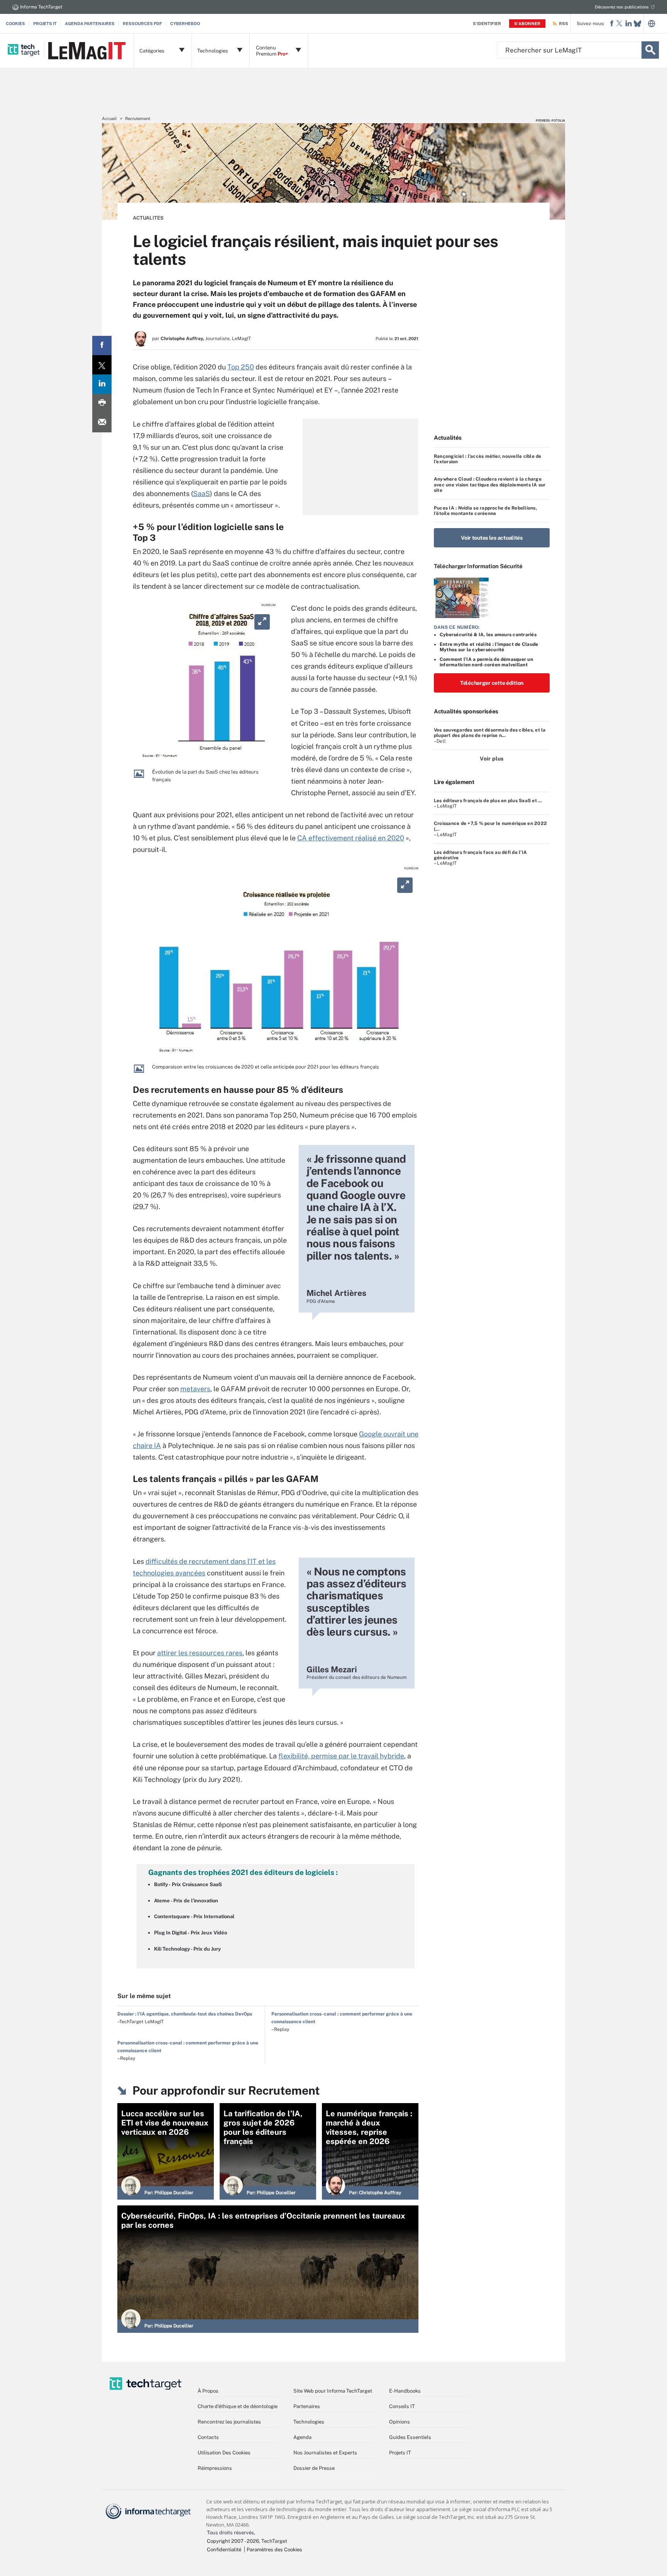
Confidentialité (224, 2550)
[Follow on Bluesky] (637, 24)
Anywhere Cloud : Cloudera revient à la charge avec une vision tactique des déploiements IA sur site (490, 485)
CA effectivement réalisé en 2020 (351, 838)
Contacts (208, 2437)
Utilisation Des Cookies (224, 2453)
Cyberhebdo (185, 24)
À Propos (208, 2391)
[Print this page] (102, 403)
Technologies (309, 2422)
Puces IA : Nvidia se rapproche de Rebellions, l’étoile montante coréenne (485, 511)
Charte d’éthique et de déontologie (238, 2406)
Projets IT (45, 24)
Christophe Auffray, (182, 339)
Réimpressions (215, 2468)
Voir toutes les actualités (492, 538)
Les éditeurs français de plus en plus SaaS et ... (488, 801)
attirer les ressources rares (200, 1653)
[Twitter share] (102, 365)
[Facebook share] (102, 345)
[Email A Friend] (102, 423)
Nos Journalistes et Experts (325, 2453)
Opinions (400, 2422)
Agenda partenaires (90, 24)
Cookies (15, 24)
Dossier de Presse (314, 2468)
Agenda (302, 2437)
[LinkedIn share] (102, 384)
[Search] (650, 50)
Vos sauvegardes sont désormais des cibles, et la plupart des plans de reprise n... (490, 733)
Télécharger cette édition (492, 683)
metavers (195, 1389)
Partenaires (307, 2406)
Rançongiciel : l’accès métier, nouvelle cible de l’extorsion (488, 459)
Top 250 (241, 367)
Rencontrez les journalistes (229, 2422)
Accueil (109, 119)
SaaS (201, 494)
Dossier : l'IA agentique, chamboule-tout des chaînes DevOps (185, 2014)
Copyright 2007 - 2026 (233, 2541)
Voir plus (492, 759)
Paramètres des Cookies (274, 2550)
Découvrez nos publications (622, 7)
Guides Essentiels (410, 2437)
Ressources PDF (142, 24)
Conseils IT (402, 2406)
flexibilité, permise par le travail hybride (341, 1756)
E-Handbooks (405, 2391)
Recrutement (138, 119)
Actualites (148, 218)
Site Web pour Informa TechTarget (333, 2391)
